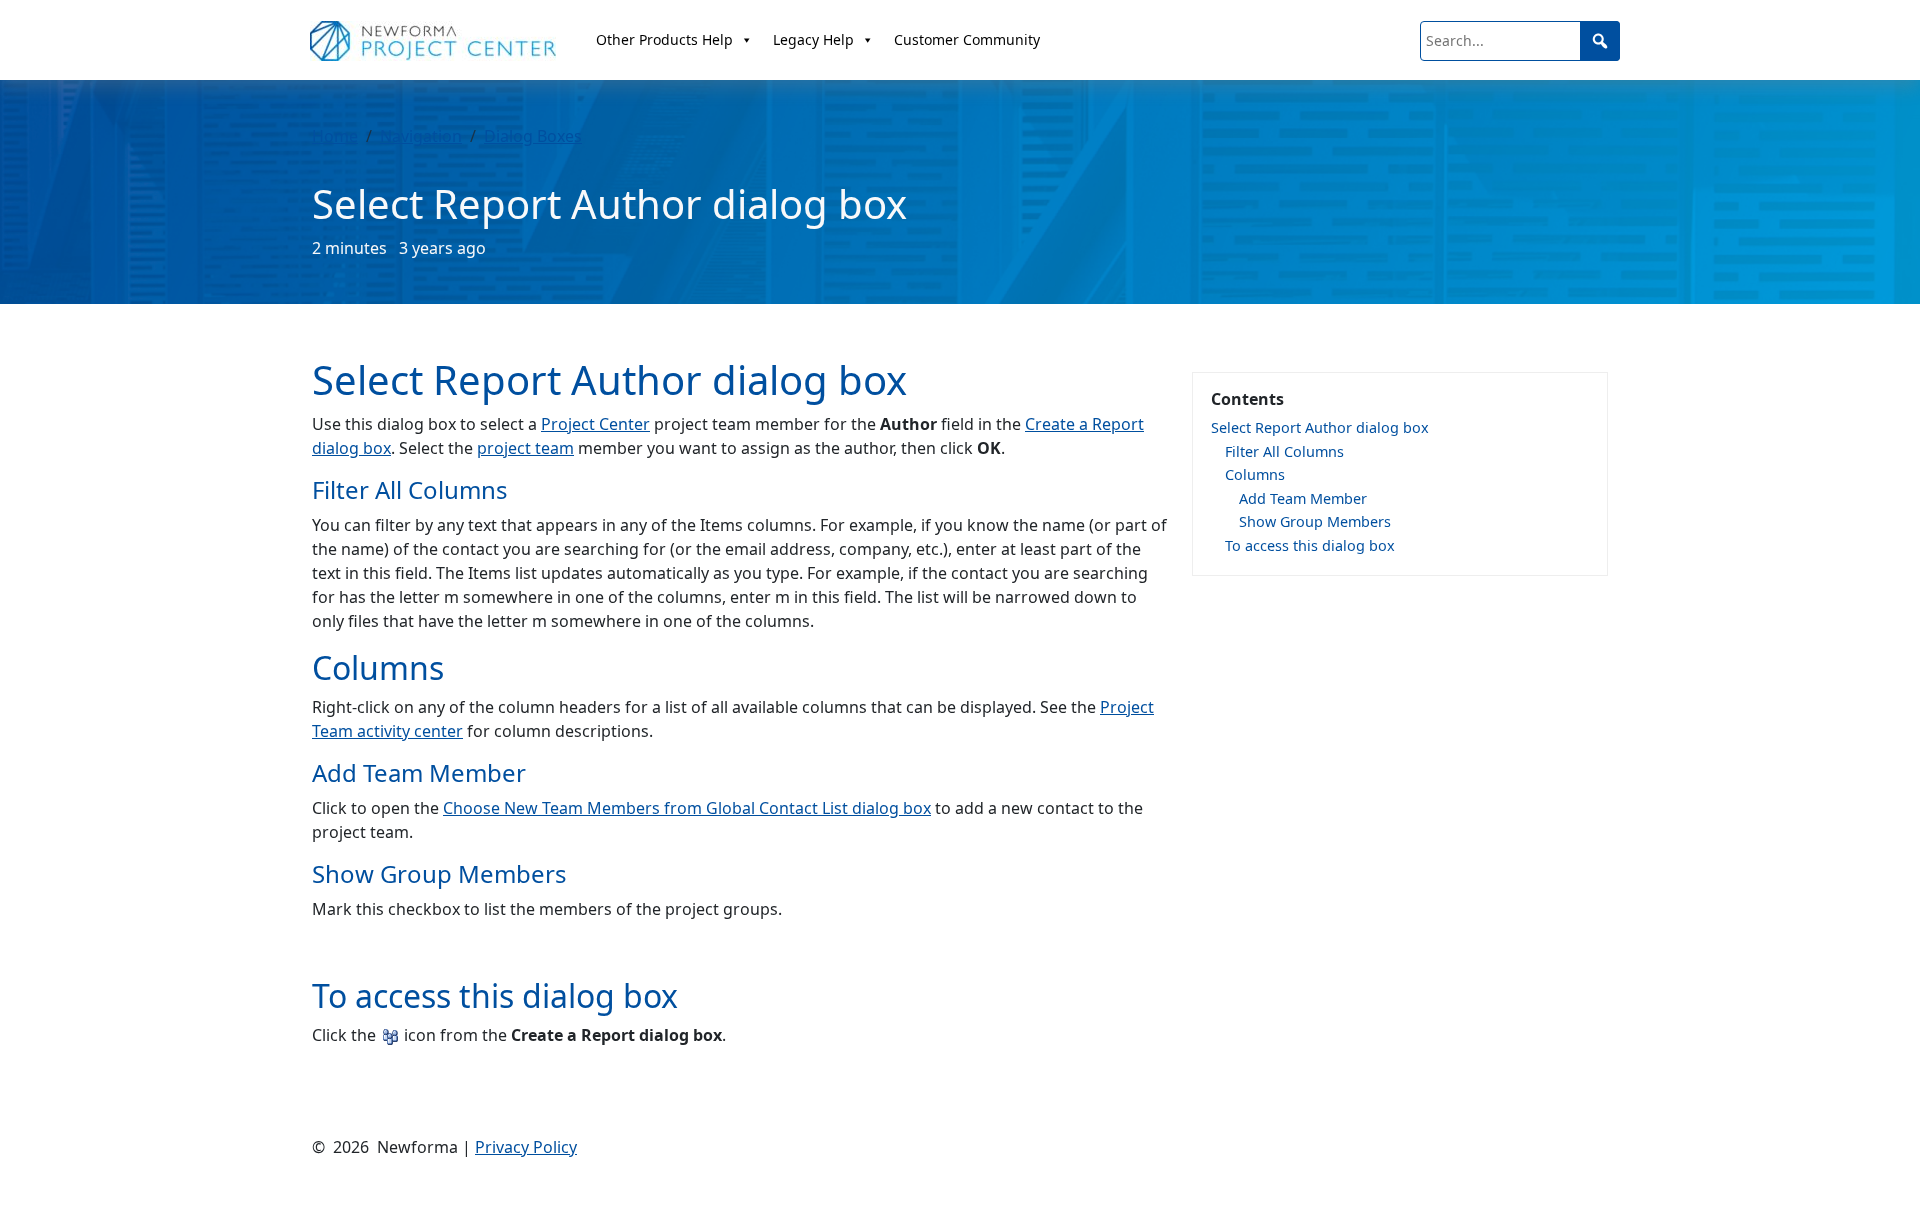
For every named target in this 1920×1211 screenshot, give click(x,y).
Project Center (595, 424)
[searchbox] (1520, 41)
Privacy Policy (526, 1147)
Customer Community (967, 39)
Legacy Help (813, 39)
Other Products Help (664, 39)
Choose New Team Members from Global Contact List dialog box (687, 808)
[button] (1600, 41)
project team (525, 448)
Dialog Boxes (533, 136)
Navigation (421, 136)
